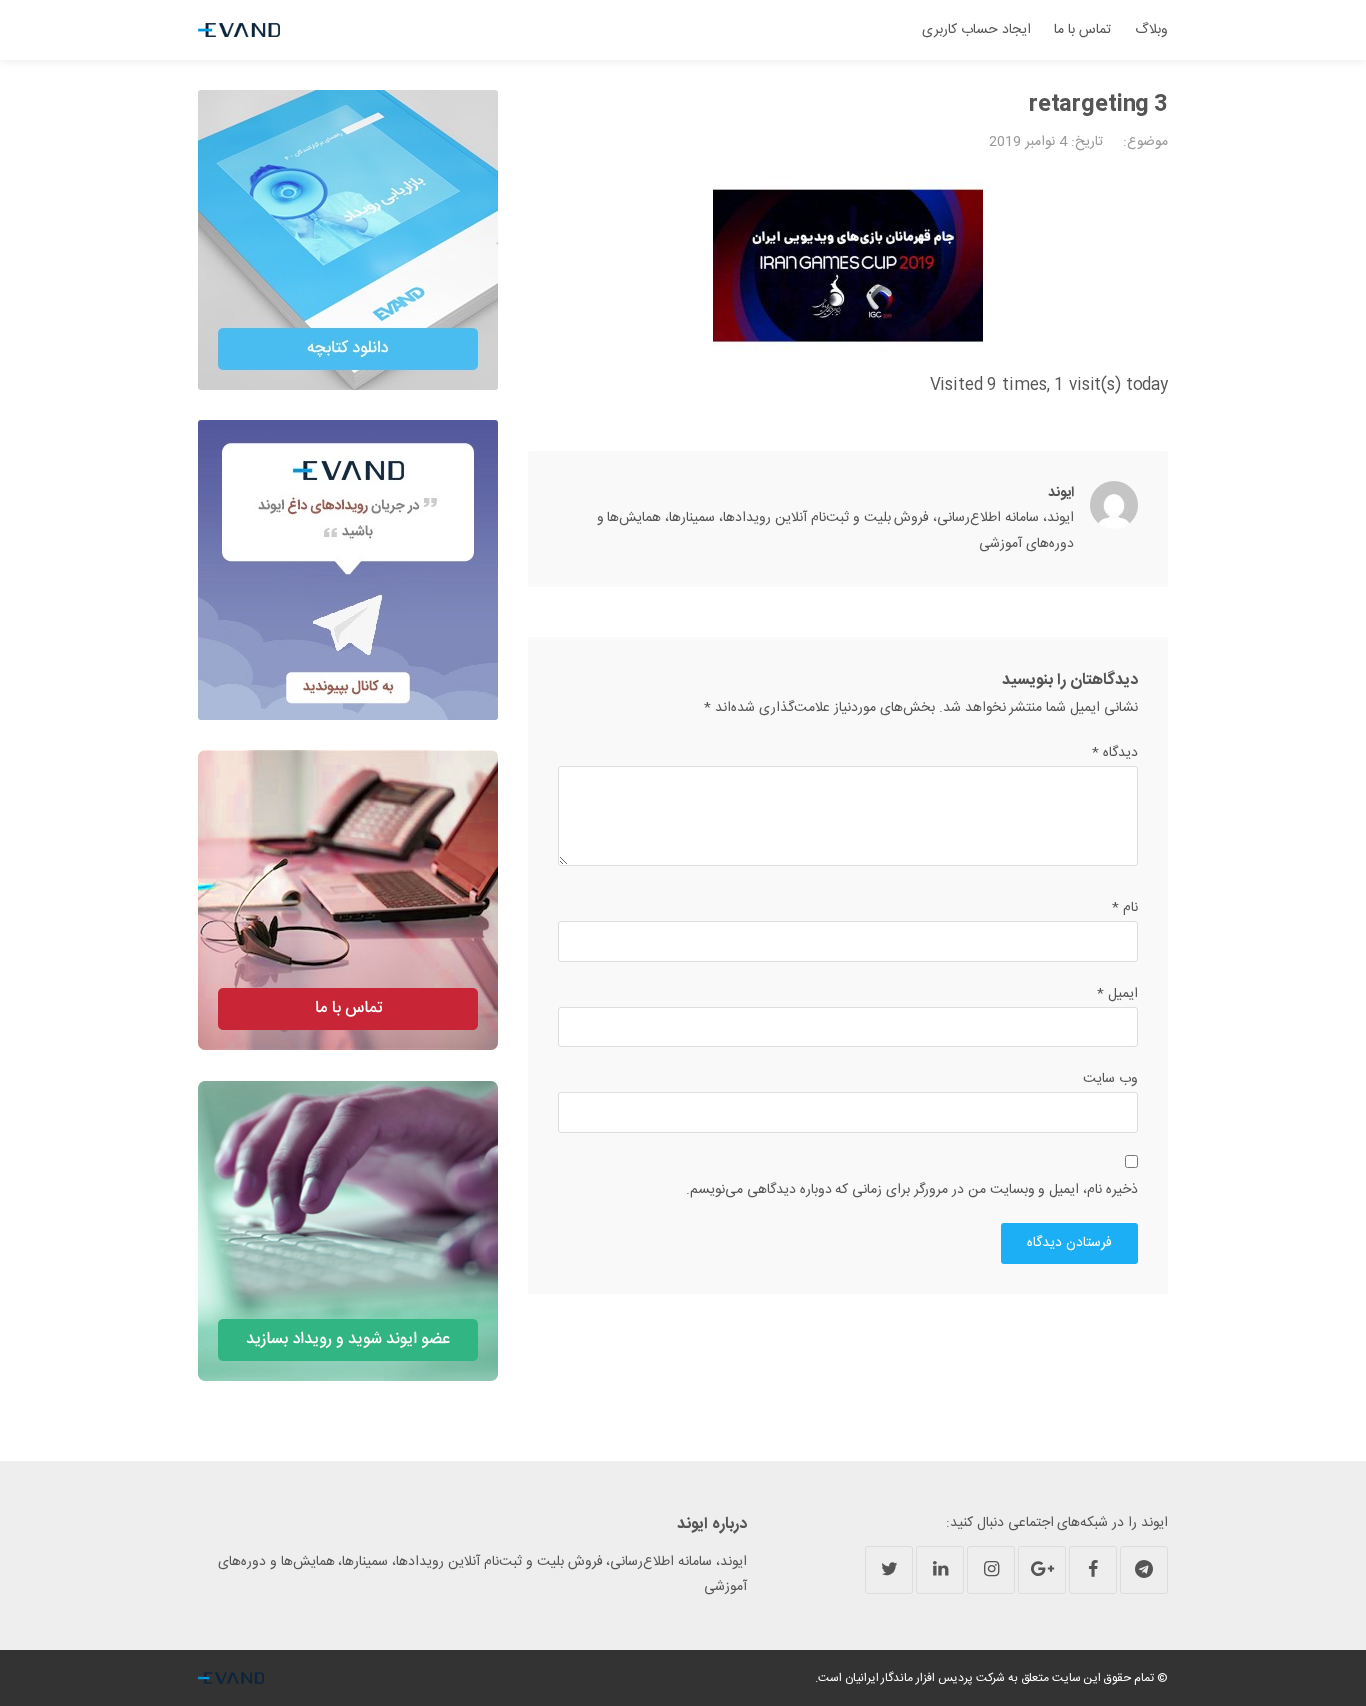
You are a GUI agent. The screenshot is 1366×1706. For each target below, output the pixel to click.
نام (1125, 908)
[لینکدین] (940, 1570)
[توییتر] (889, 1570)
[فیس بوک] (1093, 1570)
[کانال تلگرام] (1144, 1570)
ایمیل (1117, 994)
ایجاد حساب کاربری (976, 30)
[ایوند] (239, 30)
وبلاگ (1151, 30)
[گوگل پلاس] (1042, 1570)
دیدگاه (1115, 753)
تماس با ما (1082, 30)
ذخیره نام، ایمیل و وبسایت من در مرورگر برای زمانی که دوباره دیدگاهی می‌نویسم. (912, 1190)
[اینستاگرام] (991, 1570)
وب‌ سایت (1110, 1079)
